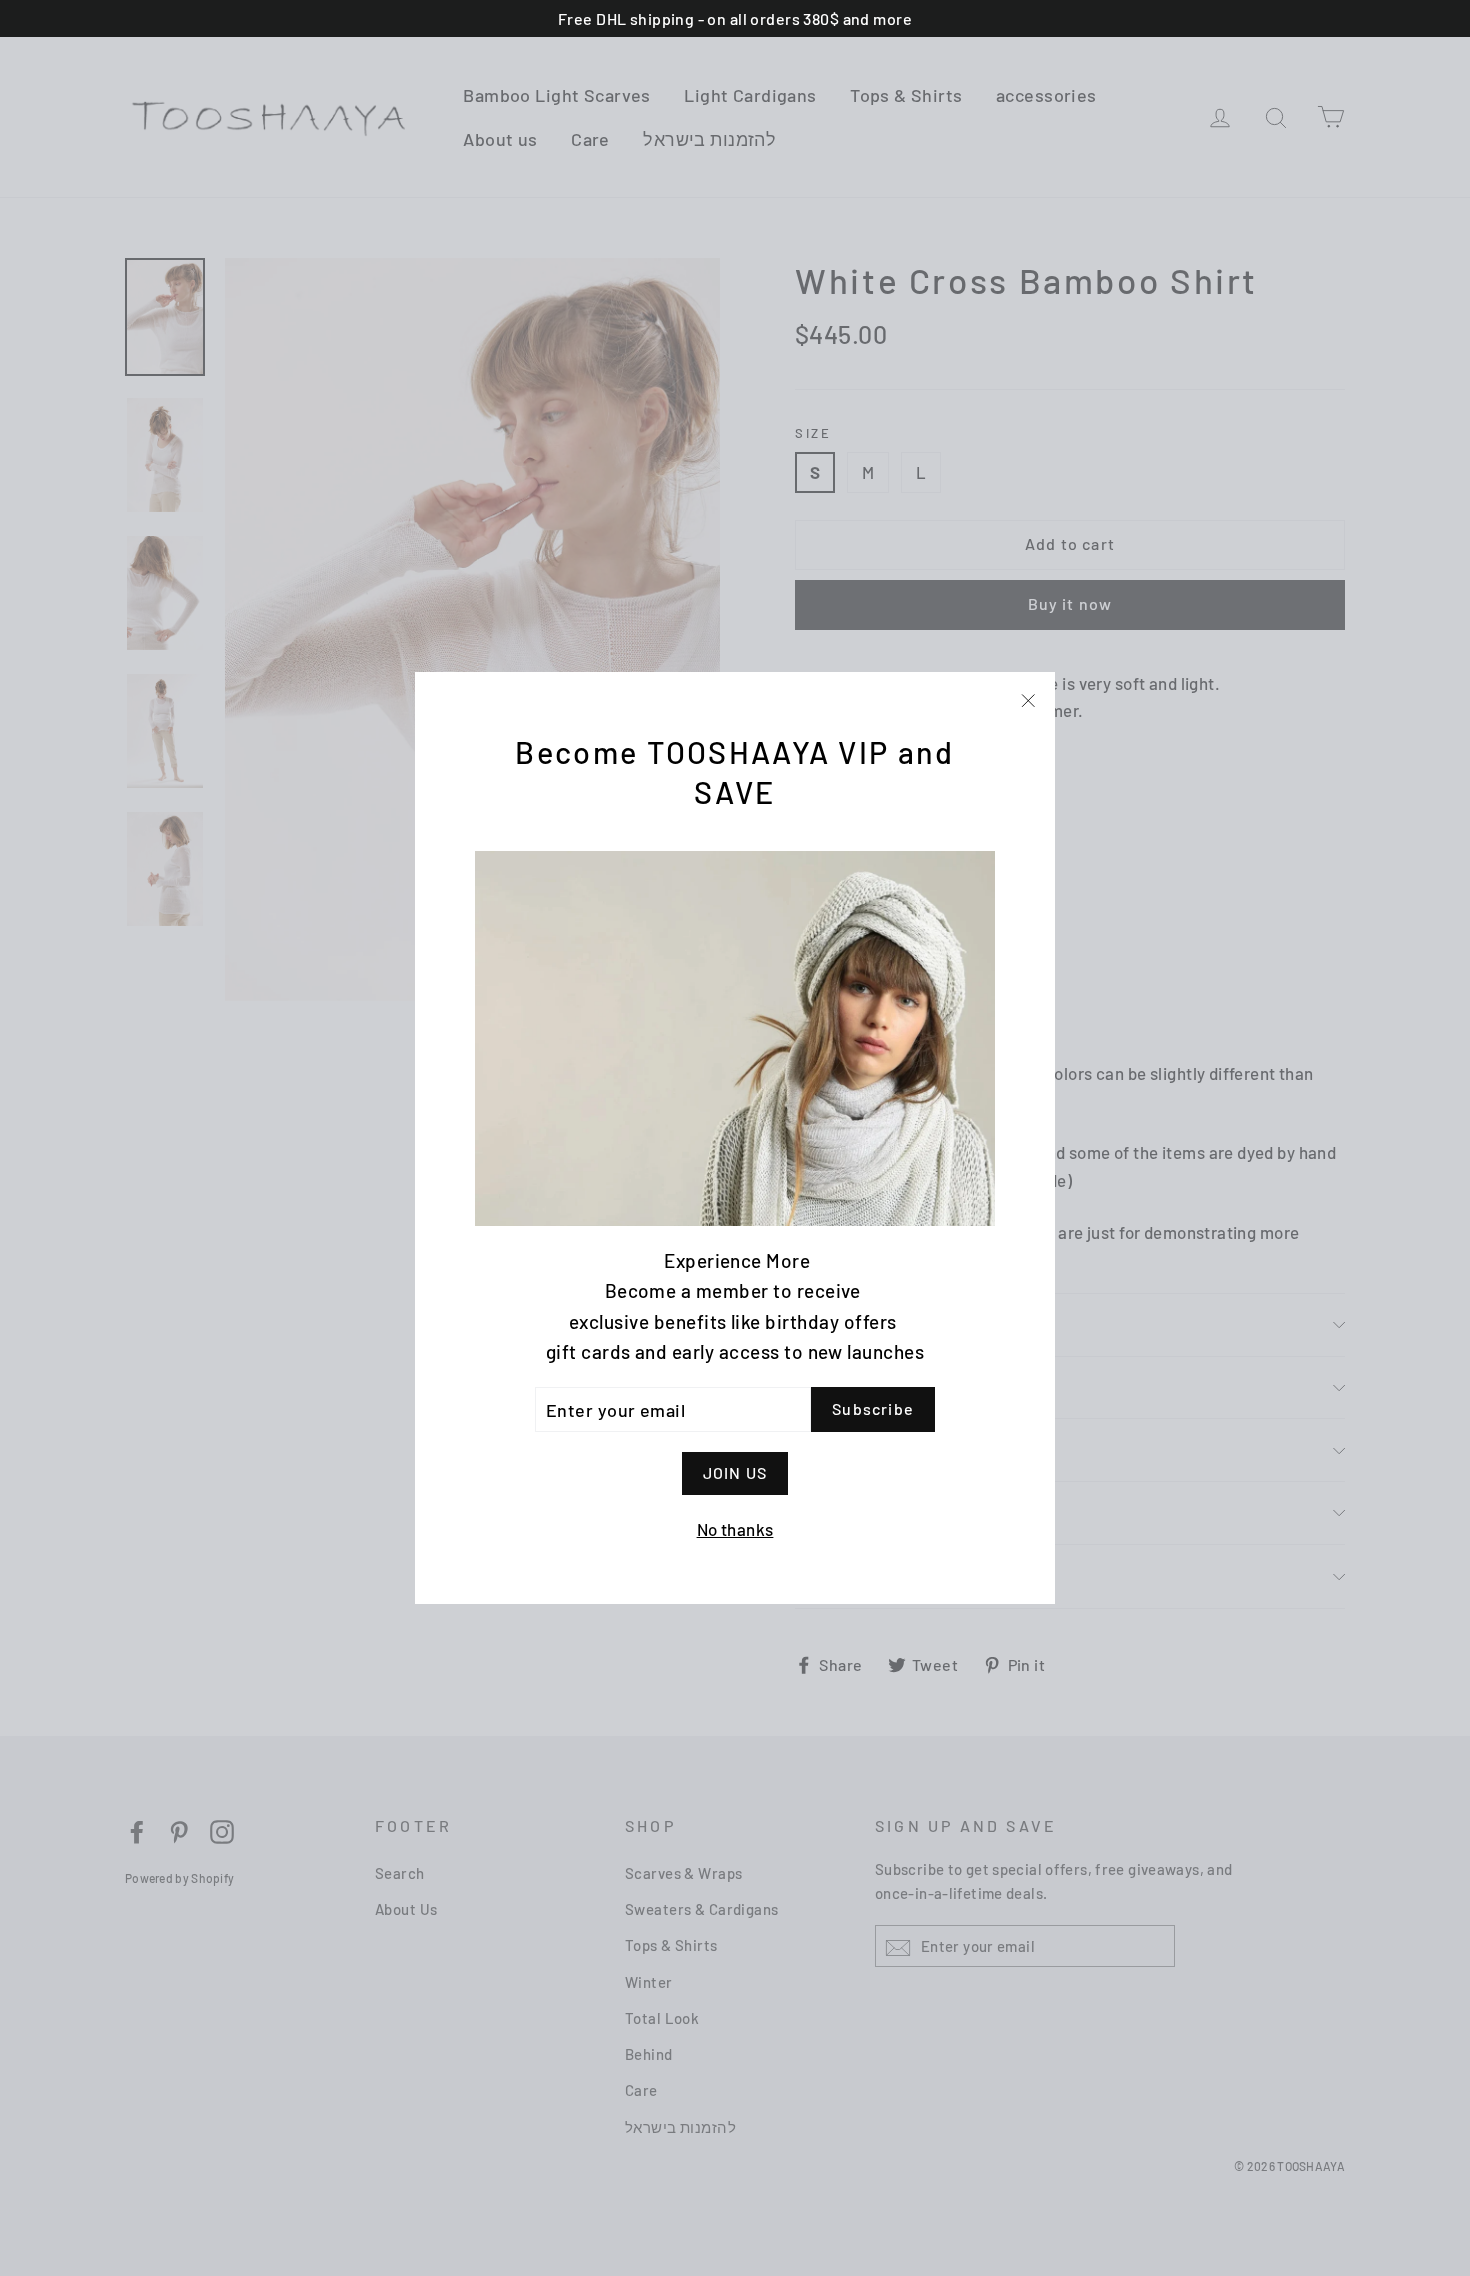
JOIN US (735, 1472)
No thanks (735, 1529)
